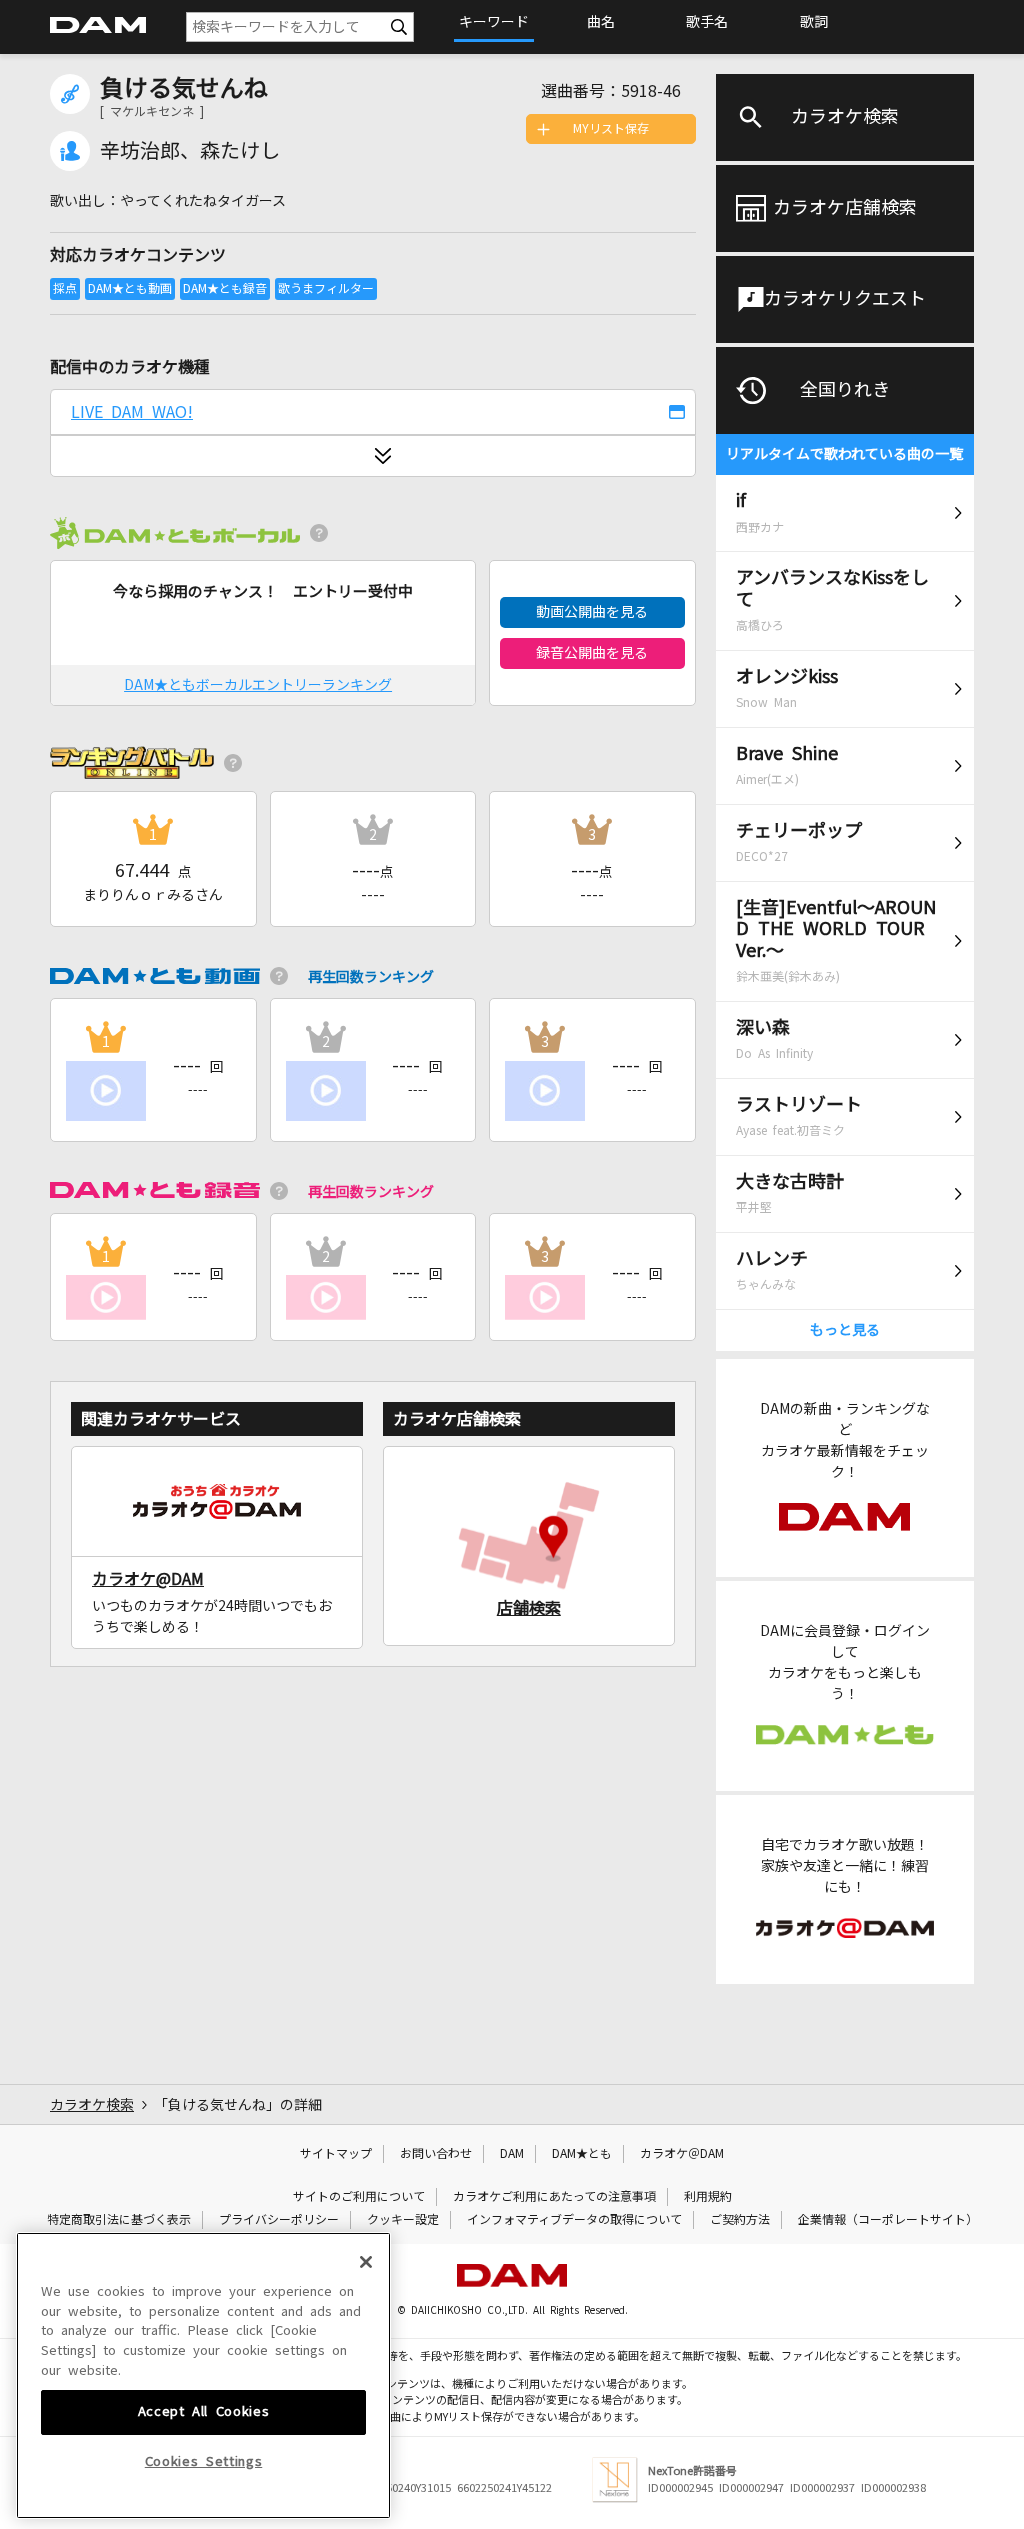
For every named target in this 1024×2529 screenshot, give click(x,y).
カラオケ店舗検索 (845, 208)
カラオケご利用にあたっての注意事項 (554, 2197)
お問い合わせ (436, 2154)
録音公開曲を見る (592, 653)
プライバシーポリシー (279, 2220)
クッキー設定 (403, 2220)
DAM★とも (582, 2154)
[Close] (366, 2262)
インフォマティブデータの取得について (574, 2220)
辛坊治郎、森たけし (190, 151)
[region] (203, 2375)
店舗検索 (529, 1608)
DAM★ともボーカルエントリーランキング (258, 685)
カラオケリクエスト (845, 299)
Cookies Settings (204, 2461)
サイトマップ (336, 2154)
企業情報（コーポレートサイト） (888, 2220)
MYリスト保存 (611, 129)
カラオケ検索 (845, 117)
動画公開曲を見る (592, 612)
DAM (512, 2154)
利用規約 (708, 2197)
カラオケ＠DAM (682, 2154)
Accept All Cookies (204, 2411)
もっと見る (845, 1330)
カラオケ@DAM (148, 1579)
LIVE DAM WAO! (132, 412)
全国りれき (845, 390)
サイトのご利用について (359, 2197)
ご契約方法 (740, 2220)
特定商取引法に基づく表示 (119, 2220)
